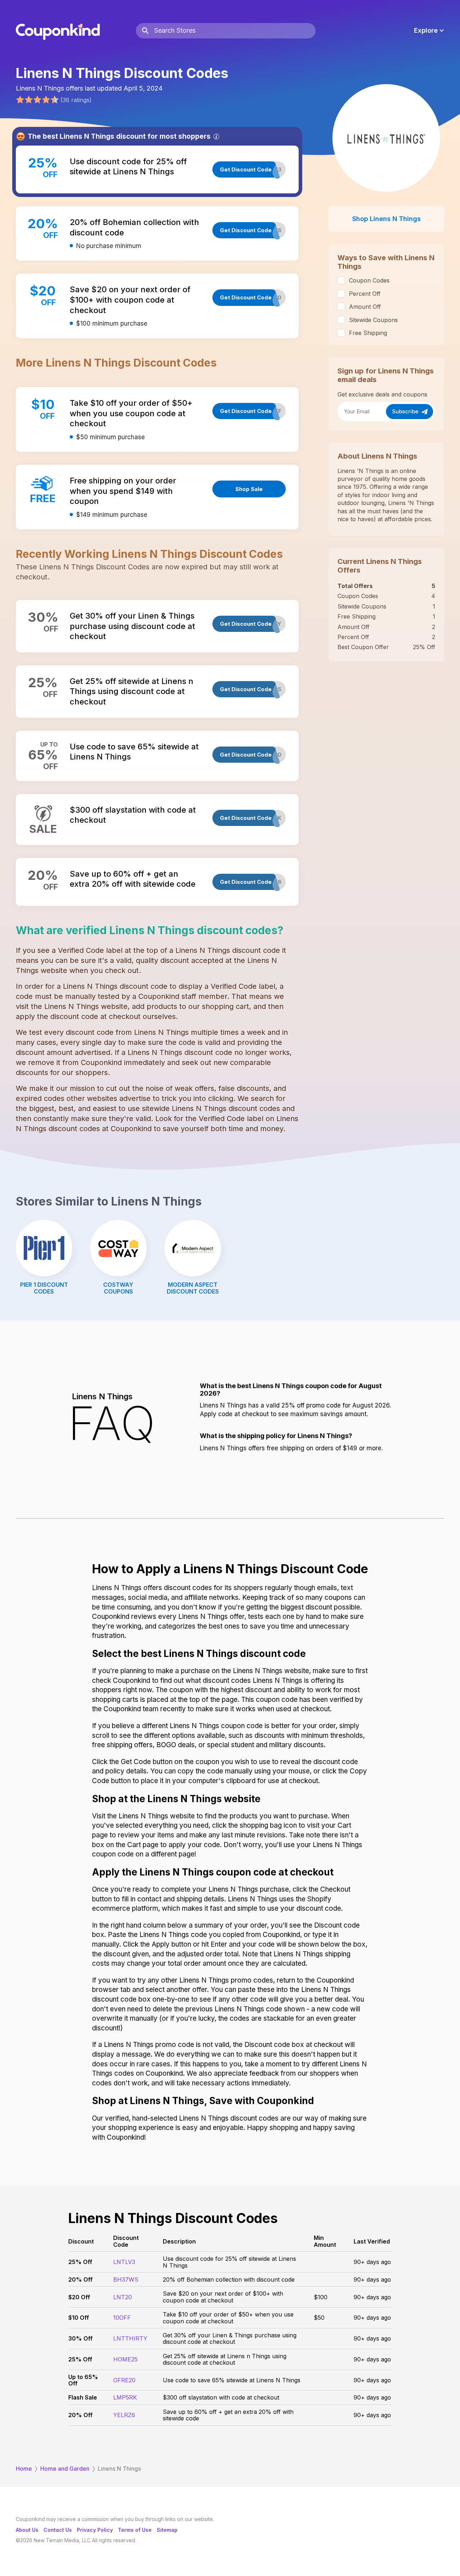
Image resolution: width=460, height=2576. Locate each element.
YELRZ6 (124, 2415)
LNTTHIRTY (130, 2338)
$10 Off (79, 2318)
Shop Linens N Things (387, 219)
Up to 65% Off (83, 2380)
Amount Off (365, 307)
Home (24, 2469)
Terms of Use (135, 2530)
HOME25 (125, 2359)
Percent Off (365, 294)
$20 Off (79, 2297)
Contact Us (58, 2530)
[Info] (216, 137)
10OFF (122, 2318)
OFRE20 (124, 2380)
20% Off (80, 2279)
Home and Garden (65, 2469)
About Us (27, 2530)
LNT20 (123, 2297)
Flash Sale (83, 2397)
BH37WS (126, 2279)
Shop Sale (249, 489)
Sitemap (167, 2530)
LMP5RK (125, 2397)
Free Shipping (368, 333)
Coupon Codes (369, 280)
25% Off (80, 2262)
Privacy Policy (95, 2530)
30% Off (80, 2338)
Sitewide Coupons (373, 320)
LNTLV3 (124, 2262)
